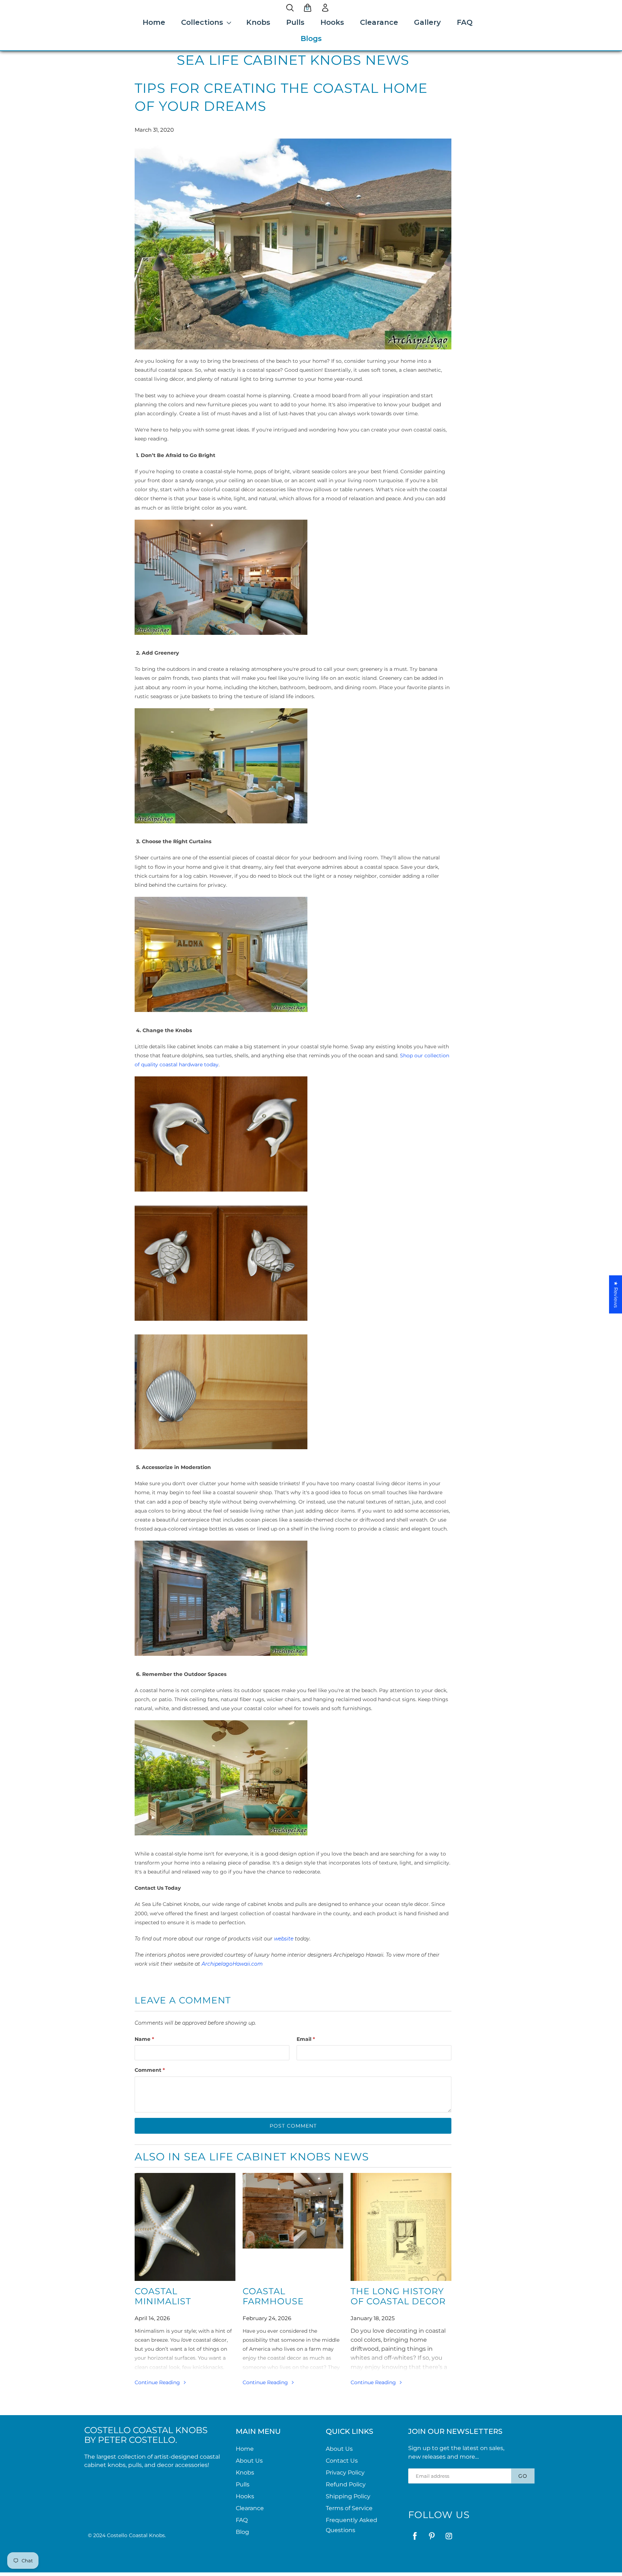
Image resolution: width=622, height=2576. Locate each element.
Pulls (295, 22)
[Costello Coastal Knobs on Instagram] (449, 2536)
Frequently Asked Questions (351, 2525)
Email (306, 2039)
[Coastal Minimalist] (185, 2227)
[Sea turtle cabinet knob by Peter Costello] (221, 1323)
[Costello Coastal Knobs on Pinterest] (432, 2536)
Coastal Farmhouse (273, 2296)
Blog (242, 2532)
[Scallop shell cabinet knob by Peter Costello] (221, 1451)
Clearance (379, 22)
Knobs (258, 22)
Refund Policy (346, 2484)
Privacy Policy (345, 2473)
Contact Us (342, 2461)
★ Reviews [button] (616, 1294)
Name (144, 2039)
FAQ (465, 22)
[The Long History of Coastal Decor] (401, 2227)
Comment (150, 2070)
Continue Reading (158, 2382)
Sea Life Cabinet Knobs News (293, 60)
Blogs (311, 39)
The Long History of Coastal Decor (398, 2296)
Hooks (332, 22)
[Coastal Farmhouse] (293, 2227)
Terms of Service (349, 2508)
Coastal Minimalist (163, 2296)
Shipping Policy (348, 2496)
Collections (202, 22)
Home (154, 22)
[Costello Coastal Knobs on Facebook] (415, 2536)
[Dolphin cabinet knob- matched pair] (221, 1193)
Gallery (427, 22)
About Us (249, 2461)
